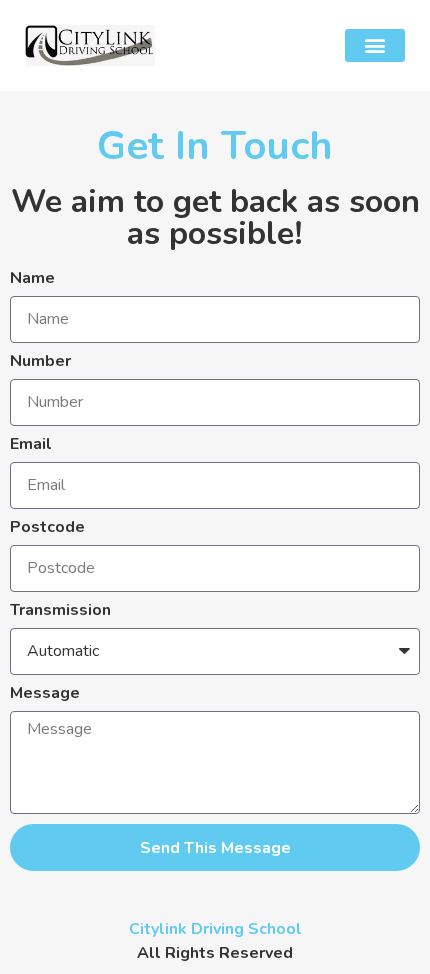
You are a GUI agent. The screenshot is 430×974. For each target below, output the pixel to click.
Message (45, 694)
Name (32, 279)
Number (40, 362)
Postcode (47, 528)
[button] (375, 45)
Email (31, 445)
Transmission (60, 611)
